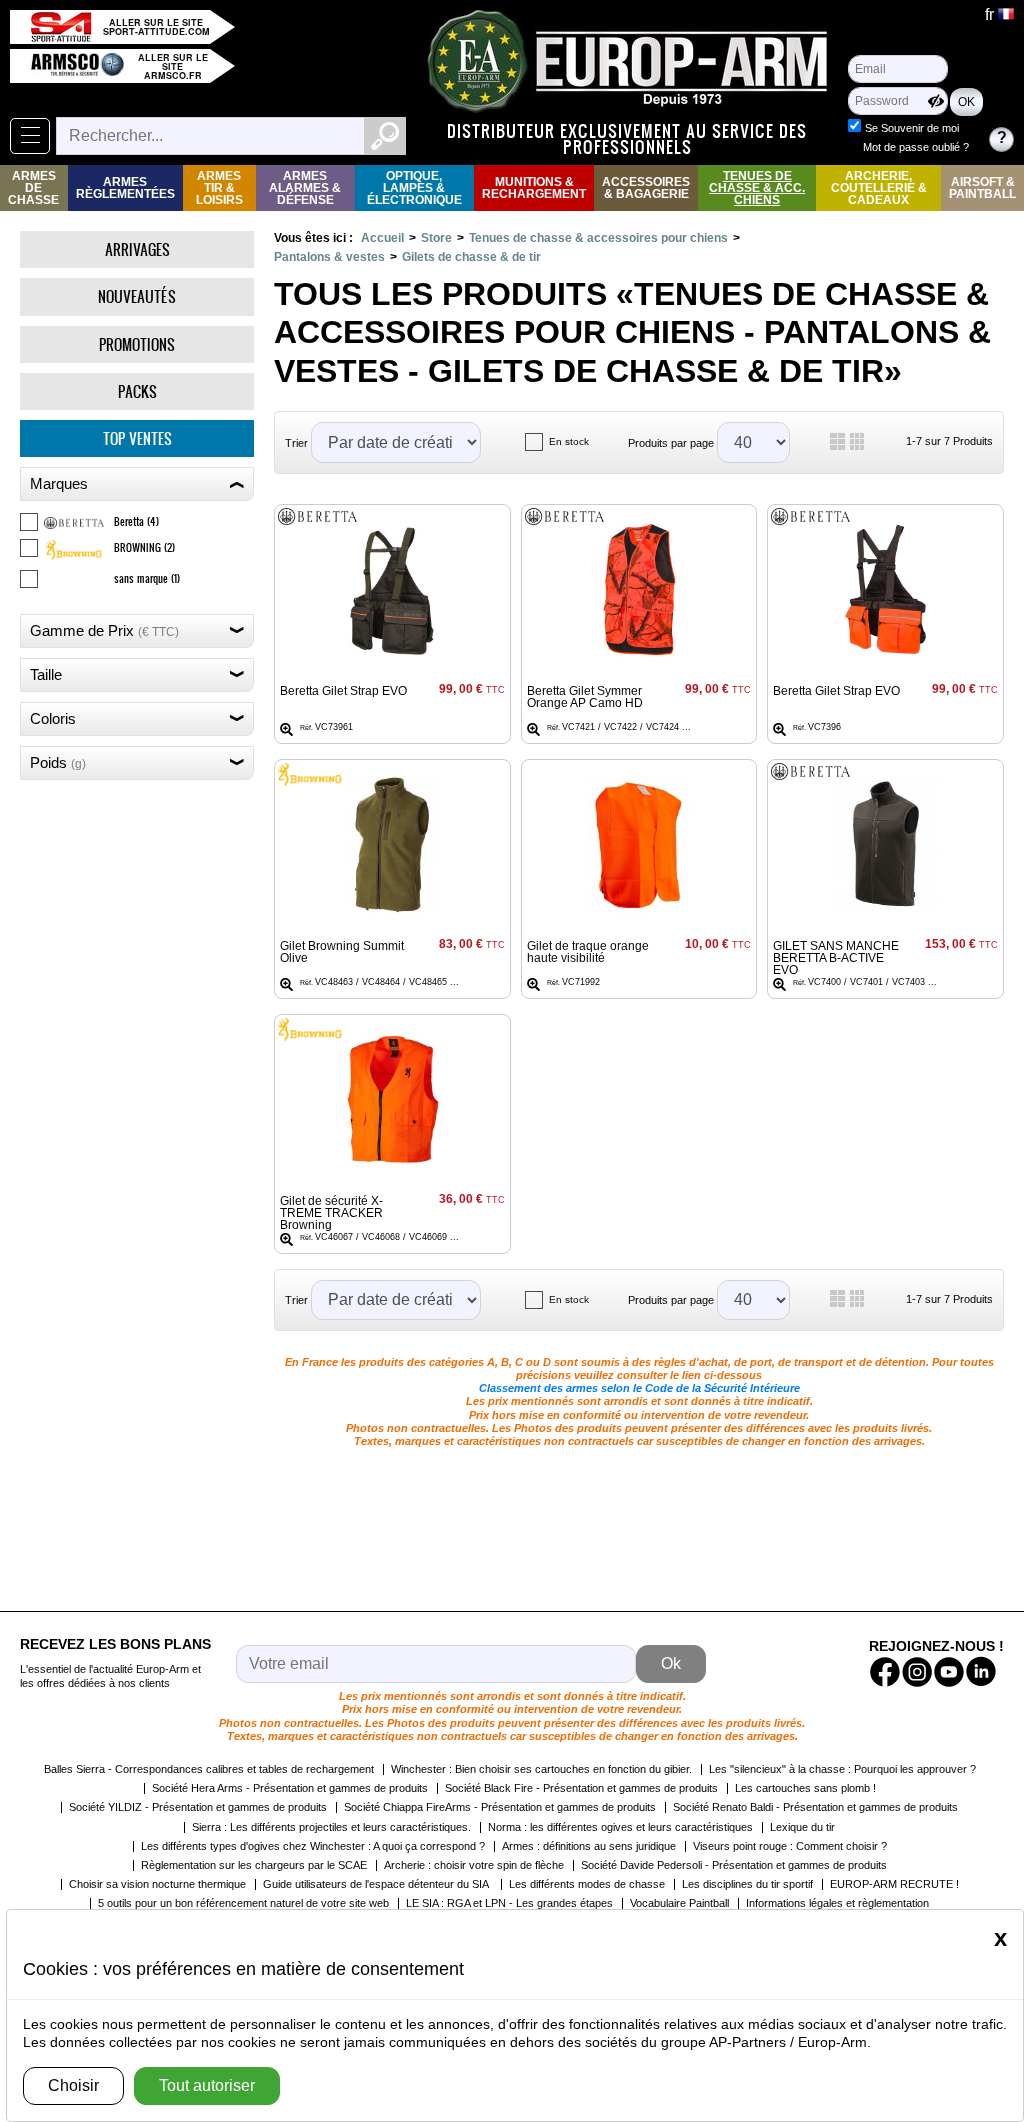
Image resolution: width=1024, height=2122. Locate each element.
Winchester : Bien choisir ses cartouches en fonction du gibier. (541, 1769)
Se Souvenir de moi (912, 128)
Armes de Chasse (33, 188)
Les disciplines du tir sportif (747, 1884)
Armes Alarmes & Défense (305, 188)
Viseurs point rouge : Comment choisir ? (790, 1846)
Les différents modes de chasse (587, 1884)
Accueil (382, 238)
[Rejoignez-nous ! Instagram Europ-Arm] (917, 1672)
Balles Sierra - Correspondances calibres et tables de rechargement (209, 1769)
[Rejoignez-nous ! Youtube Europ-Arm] (949, 1672)
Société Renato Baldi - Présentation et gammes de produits (815, 1807)
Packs (137, 391)
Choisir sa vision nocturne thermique (157, 1884)
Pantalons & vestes (329, 257)
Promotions (137, 344)
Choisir (73, 2085)
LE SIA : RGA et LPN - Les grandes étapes (509, 1903)
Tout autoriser (207, 2085)
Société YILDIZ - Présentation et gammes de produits (198, 1807)
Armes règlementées (125, 188)
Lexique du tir (802, 1827)
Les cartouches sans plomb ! (805, 1788)
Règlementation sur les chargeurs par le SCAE (254, 1865)
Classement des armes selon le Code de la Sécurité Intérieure (639, 1388)
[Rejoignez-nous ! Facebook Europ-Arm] (885, 1672)
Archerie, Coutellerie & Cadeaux (879, 188)
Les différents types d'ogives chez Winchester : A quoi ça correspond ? (313, 1846)
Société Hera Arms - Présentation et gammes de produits (290, 1788)
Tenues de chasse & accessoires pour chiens (598, 238)
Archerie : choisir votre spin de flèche (474, 1865)
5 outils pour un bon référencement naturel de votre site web (243, 1903)
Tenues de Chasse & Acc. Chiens (757, 188)
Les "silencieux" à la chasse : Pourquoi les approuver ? (842, 1769)
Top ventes (137, 438)
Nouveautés (137, 296)
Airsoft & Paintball (982, 188)
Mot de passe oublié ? (916, 147)
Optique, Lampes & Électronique (414, 188)
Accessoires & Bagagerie (646, 188)
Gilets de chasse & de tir (471, 257)
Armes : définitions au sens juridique (589, 1846)
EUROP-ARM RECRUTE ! (894, 1884)
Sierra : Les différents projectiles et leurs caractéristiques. (331, 1827)
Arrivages (137, 249)
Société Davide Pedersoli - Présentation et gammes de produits (734, 1865)
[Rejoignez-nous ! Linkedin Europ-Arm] (981, 1672)
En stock (569, 441)
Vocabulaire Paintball (679, 1903)
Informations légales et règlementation (837, 1903)
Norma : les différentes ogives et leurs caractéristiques (620, 1827)
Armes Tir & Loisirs (219, 188)
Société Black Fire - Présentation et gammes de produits (581, 1788)
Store (436, 238)
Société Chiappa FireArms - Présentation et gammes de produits (500, 1807)
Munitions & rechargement (534, 188)
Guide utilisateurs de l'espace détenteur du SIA (377, 1884)
